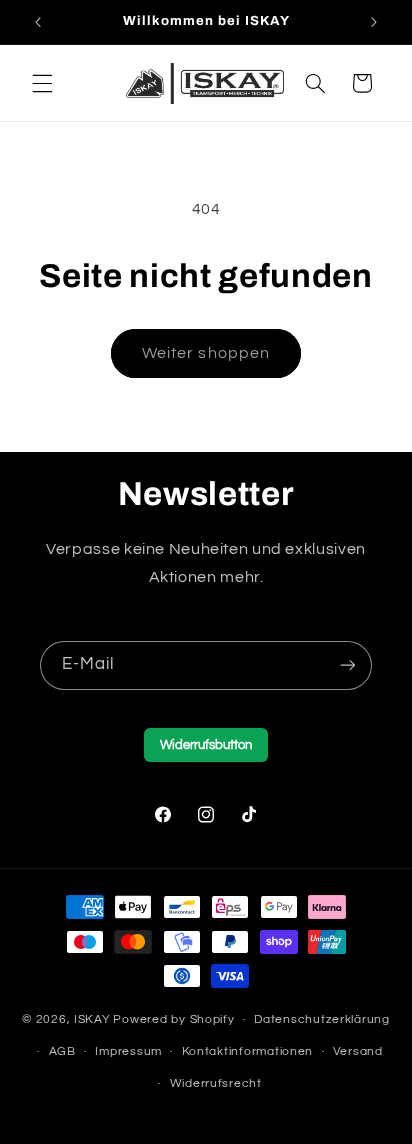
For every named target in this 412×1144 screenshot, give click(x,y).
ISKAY (92, 1019)
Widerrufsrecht (216, 1083)
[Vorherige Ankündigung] (38, 22)
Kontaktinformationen (248, 1051)
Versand (358, 1051)
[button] (42, 83)
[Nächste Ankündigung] (374, 22)
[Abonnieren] (348, 665)
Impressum (128, 1051)
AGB (62, 1051)
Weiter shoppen (206, 353)
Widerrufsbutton (206, 745)
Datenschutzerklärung (322, 1019)
